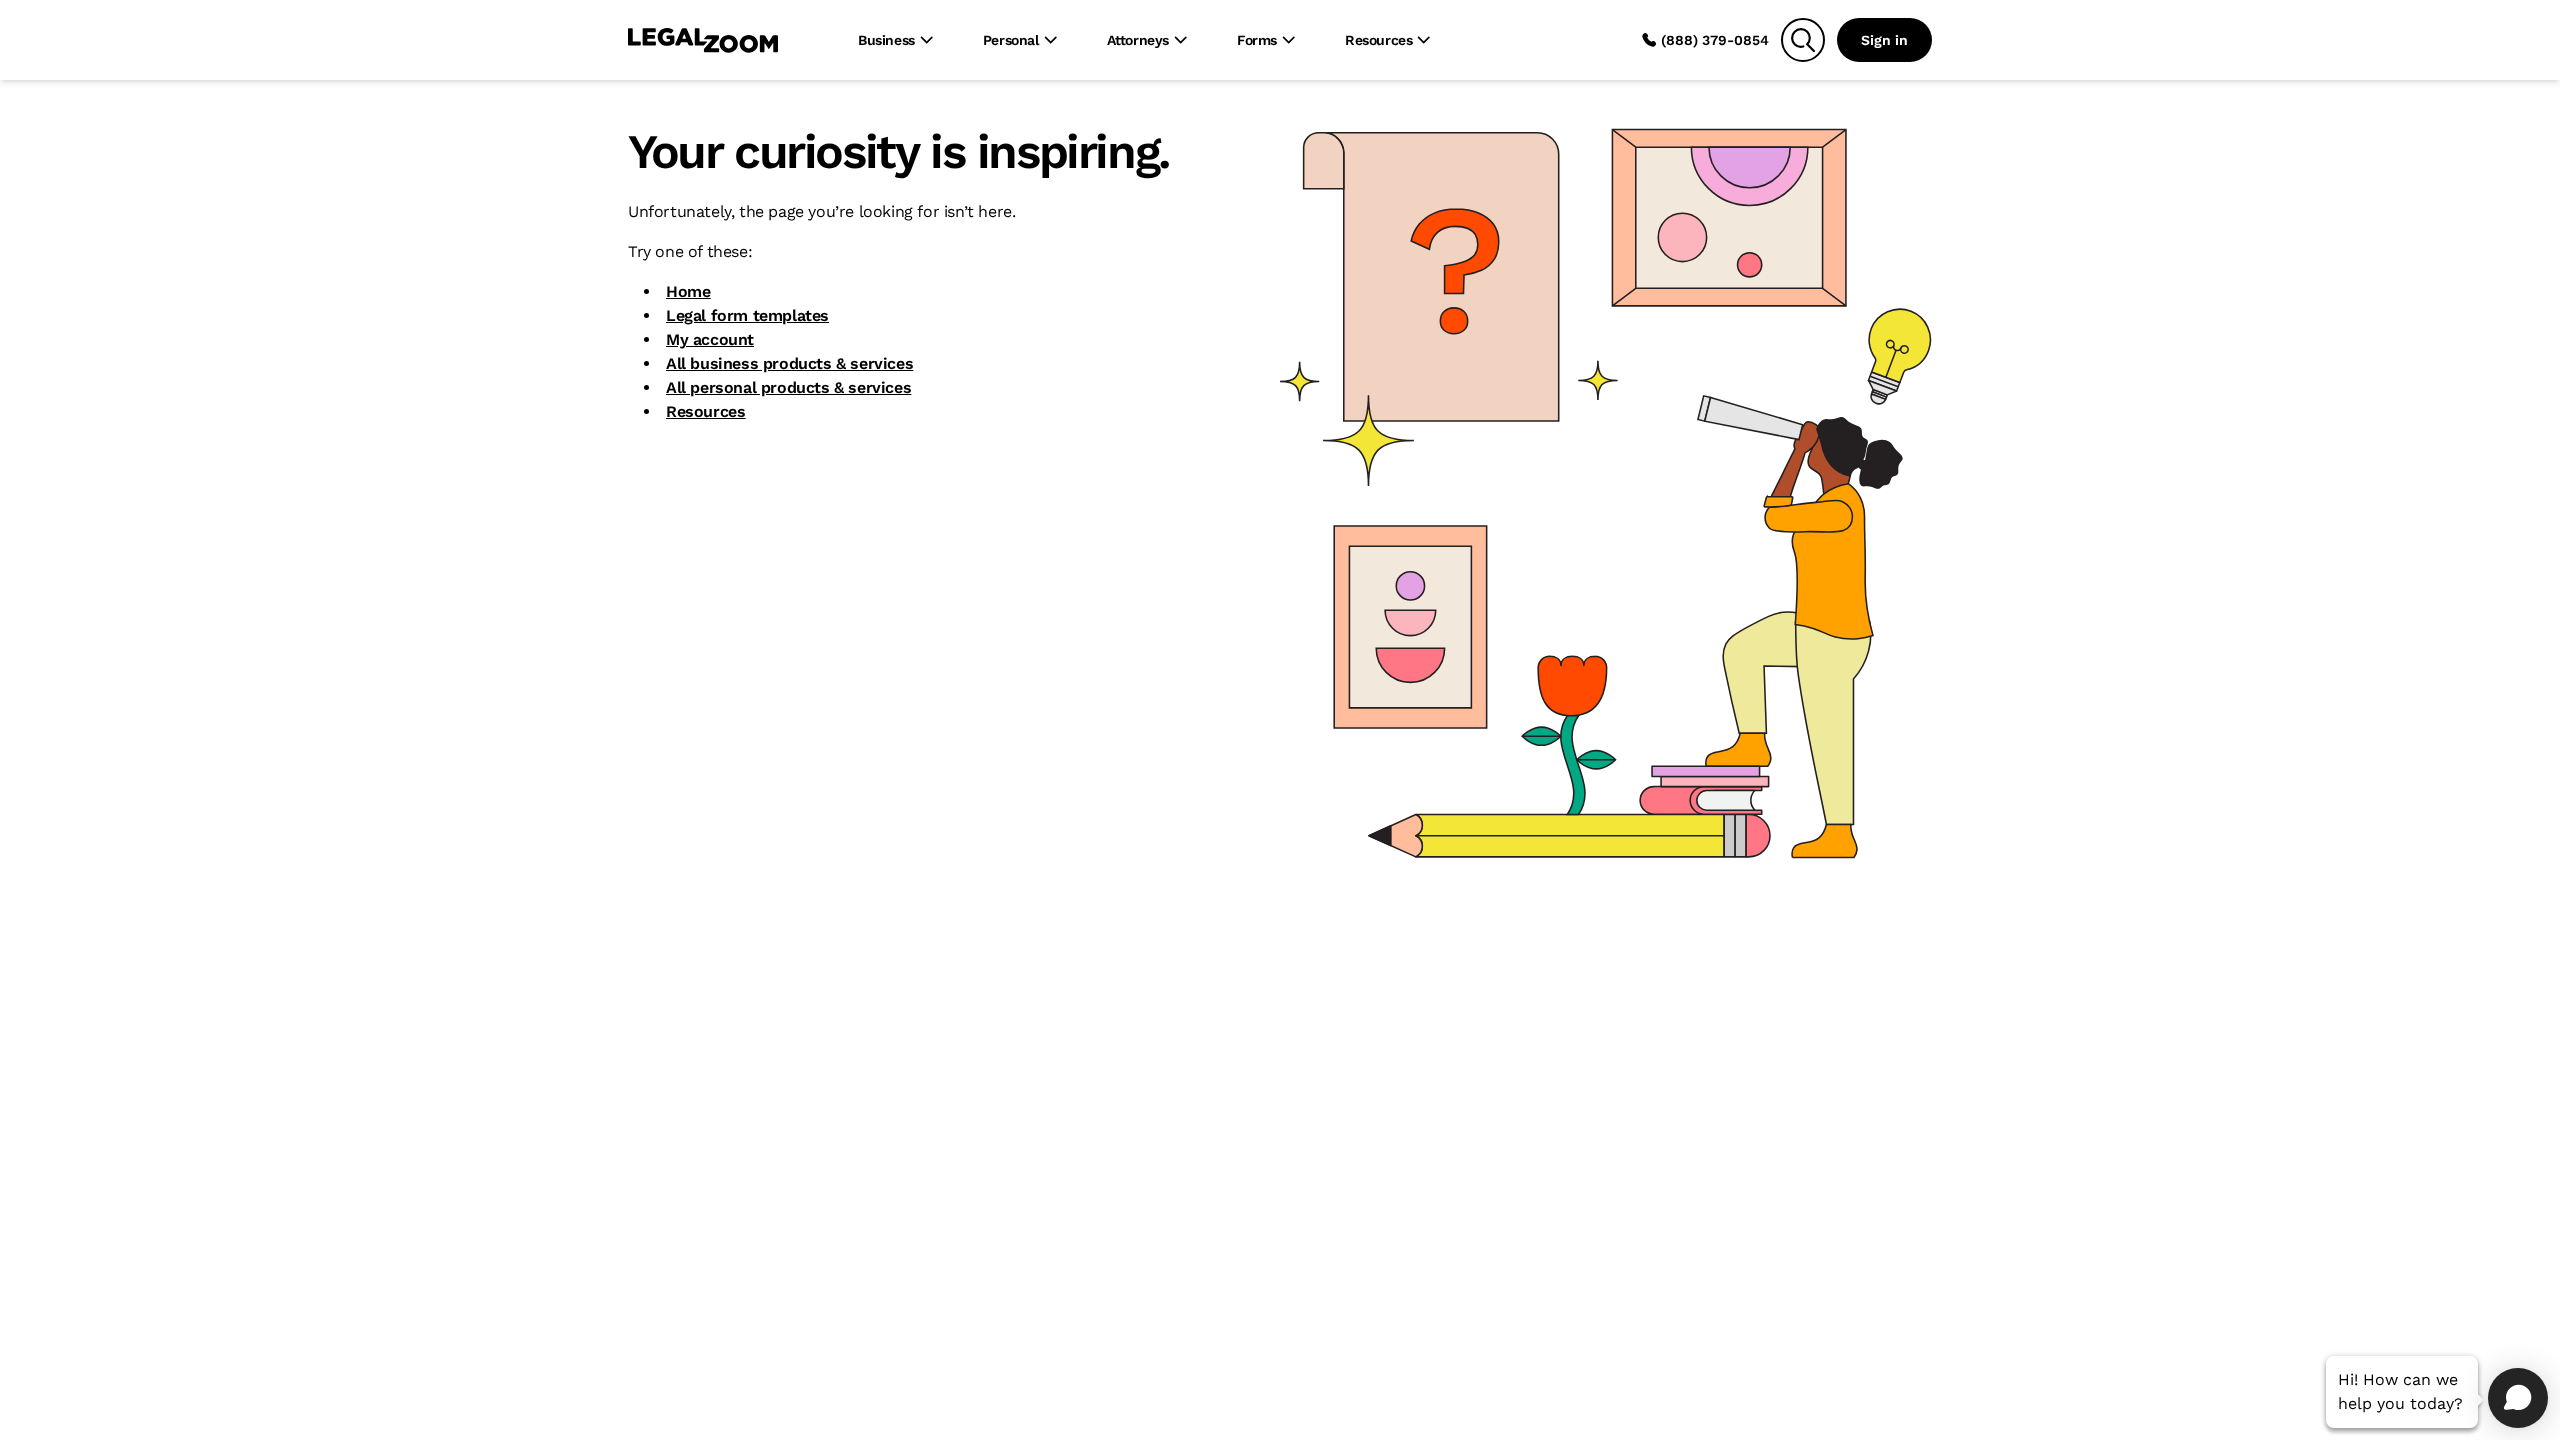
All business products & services (789, 363)
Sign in (1884, 40)
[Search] (1803, 40)
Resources (705, 411)
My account (710, 339)
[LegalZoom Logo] (703, 40)
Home (688, 291)
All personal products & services (788, 387)
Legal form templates (747, 315)
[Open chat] (2518, 1398)
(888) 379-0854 (1715, 40)
